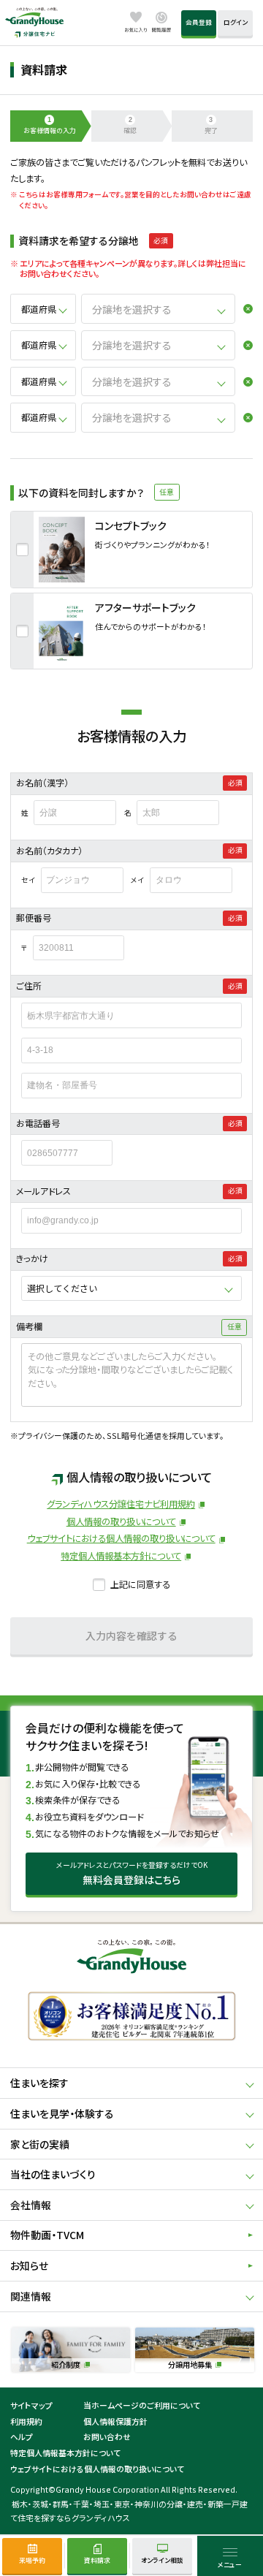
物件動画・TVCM (47, 2235)
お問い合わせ (107, 2436)
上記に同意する (140, 1584)
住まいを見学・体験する (62, 2113)
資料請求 (97, 2560)
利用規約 (26, 2421)
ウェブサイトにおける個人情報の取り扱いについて (121, 1538)
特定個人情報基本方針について (121, 1556)
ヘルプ (22, 2436)
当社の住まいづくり (53, 2174)
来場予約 (32, 2560)
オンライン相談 (162, 2560)
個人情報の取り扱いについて (121, 1521)
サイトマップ (31, 2405)
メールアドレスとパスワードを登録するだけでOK (132, 1873)
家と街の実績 (40, 2144)
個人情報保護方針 (115, 2421)
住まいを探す (39, 2083)
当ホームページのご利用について (142, 2405)
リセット (244, 309)
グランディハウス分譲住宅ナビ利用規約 (121, 1504)
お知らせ (29, 2265)
